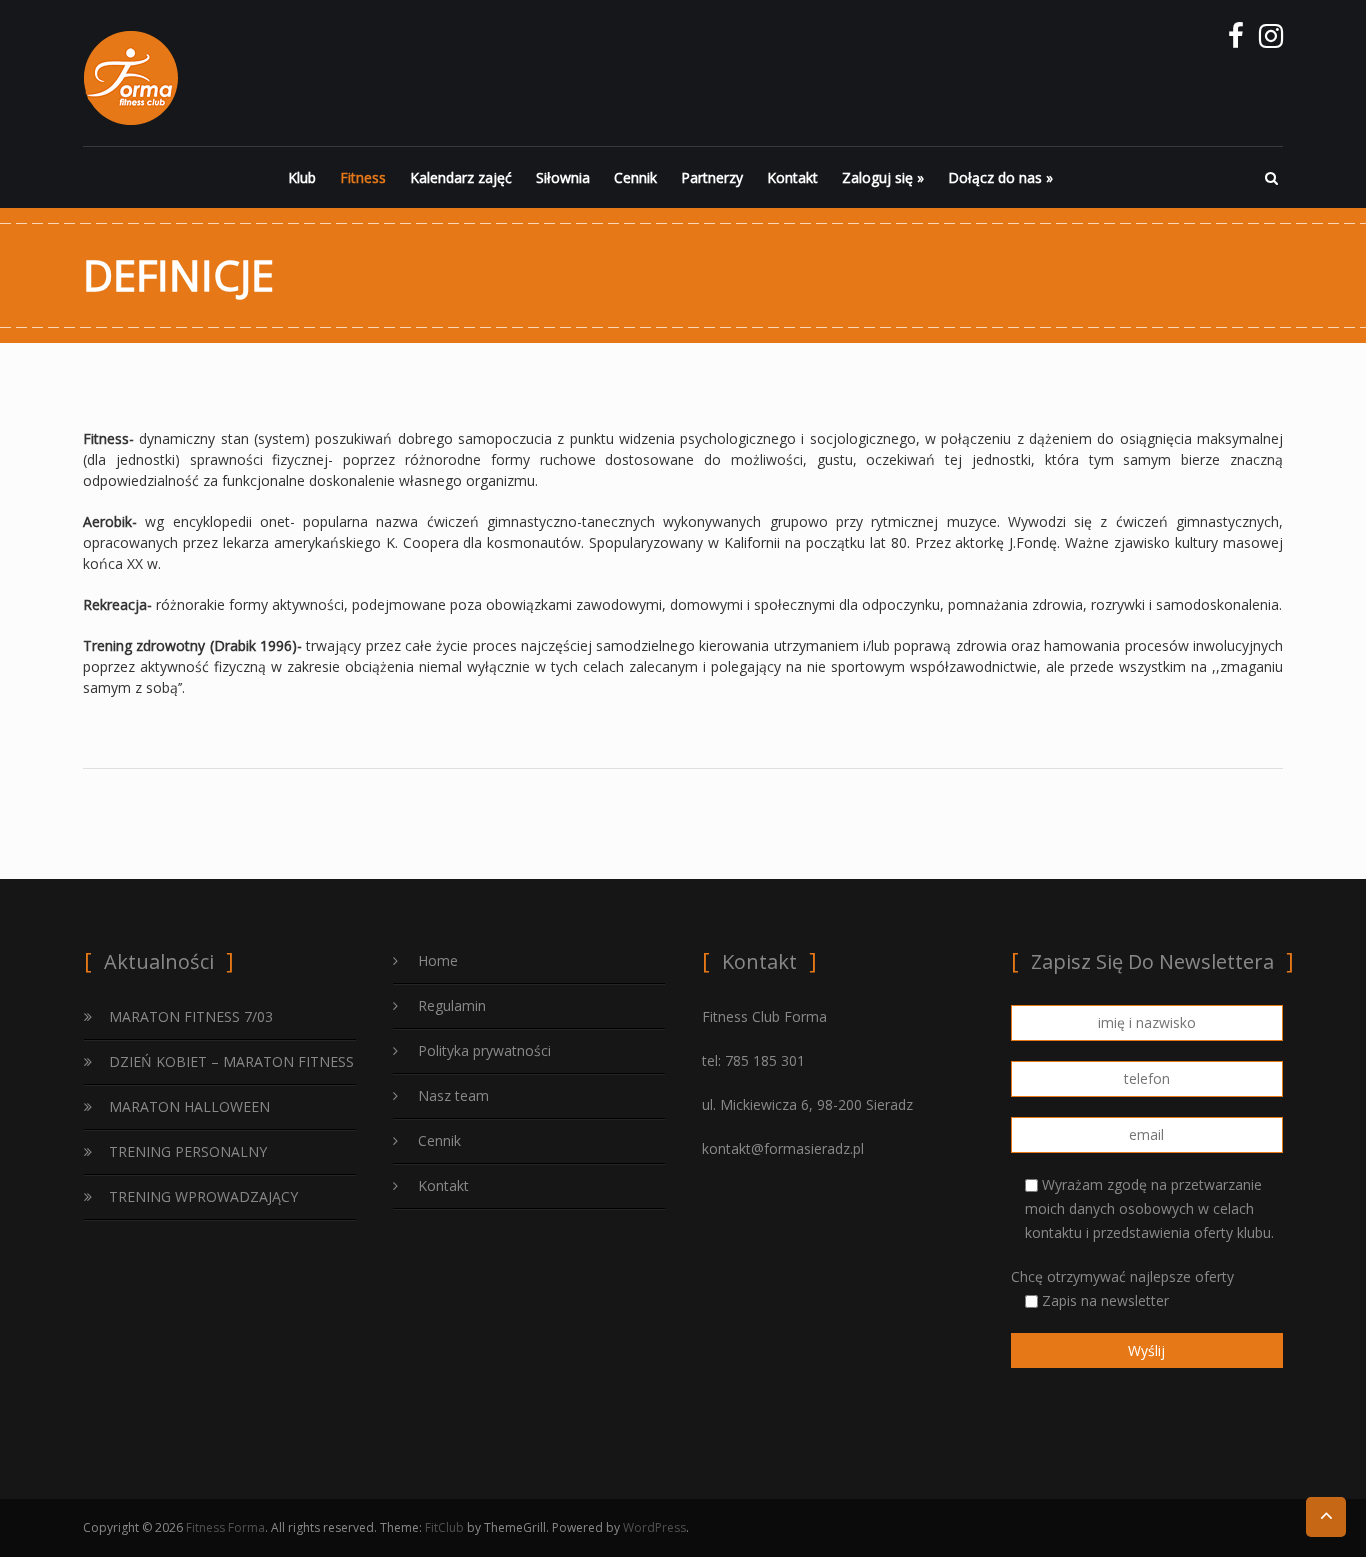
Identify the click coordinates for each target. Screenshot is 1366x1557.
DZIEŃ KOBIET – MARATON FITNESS (231, 1061)
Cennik (635, 177)
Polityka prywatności (484, 1050)
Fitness (363, 177)
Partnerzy (712, 177)
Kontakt (792, 177)
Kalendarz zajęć (461, 177)
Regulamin (452, 1005)
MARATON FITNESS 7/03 (191, 1016)
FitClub (444, 1527)
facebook (1235, 41)
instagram (1270, 41)
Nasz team (453, 1095)
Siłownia (563, 177)
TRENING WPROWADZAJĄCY (203, 1196)
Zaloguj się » (883, 177)
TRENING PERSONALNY (188, 1151)
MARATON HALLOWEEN (189, 1106)
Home (438, 960)
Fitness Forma (225, 1527)
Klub (302, 177)
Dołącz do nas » (1000, 177)
